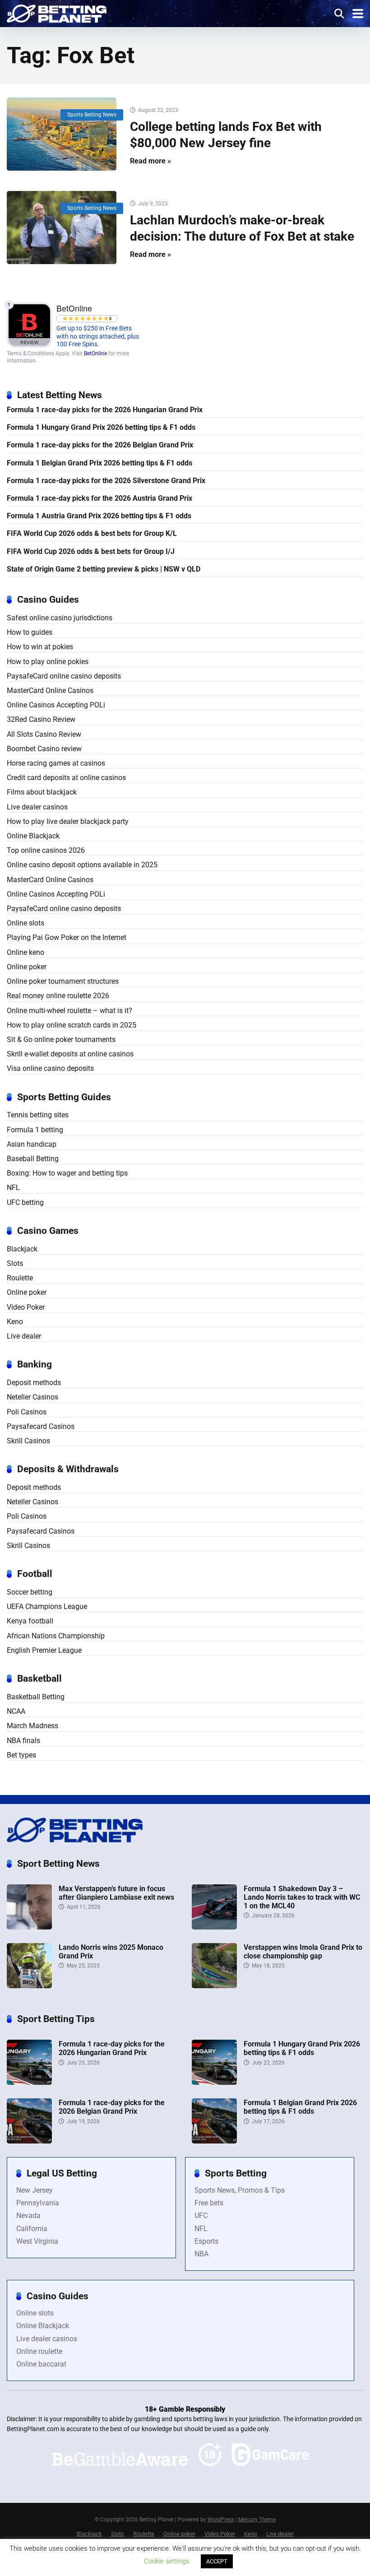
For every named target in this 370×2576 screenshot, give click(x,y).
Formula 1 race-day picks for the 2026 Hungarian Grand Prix (105, 410)
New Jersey (35, 2190)
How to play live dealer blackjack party (68, 821)
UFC (201, 2216)
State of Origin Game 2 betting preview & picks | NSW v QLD (104, 569)
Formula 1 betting (35, 1130)
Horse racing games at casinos (56, 763)
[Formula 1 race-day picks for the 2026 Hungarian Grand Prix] (29, 2082)
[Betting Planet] (57, 12)
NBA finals (23, 1741)
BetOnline (95, 353)
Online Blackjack (33, 836)
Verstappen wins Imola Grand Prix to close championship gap (303, 1952)
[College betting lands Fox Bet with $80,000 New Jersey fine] (62, 134)
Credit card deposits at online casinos (66, 778)
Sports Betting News (92, 115)
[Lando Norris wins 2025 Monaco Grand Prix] (29, 1986)
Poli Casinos (27, 1412)
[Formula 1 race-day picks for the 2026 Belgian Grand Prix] (29, 2141)
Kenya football (30, 1621)
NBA (201, 2254)
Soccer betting (30, 1592)
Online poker (27, 967)
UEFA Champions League (47, 1607)
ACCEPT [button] (217, 2561)
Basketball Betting (36, 1697)
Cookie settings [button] (167, 2561)
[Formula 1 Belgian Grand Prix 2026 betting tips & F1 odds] (214, 2141)
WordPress (221, 2520)
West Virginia (37, 2241)
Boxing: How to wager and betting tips (67, 1173)
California (32, 2229)
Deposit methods (34, 1383)
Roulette (20, 1278)
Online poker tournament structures (63, 981)
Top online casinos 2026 (46, 850)
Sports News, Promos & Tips (240, 2190)
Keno (15, 1322)
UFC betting (25, 1202)
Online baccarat (41, 2364)
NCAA (16, 1711)
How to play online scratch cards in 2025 (72, 1025)
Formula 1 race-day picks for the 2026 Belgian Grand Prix (100, 445)
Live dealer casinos (37, 807)
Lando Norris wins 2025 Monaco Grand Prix (111, 1952)
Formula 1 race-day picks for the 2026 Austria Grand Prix (99, 498)
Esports (206, 2241)
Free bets (209, 2203)
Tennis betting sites (38, 1115)
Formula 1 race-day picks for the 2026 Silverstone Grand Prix (106, 481)
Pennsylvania (38, 2203)
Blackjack (22, 1249)
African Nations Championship (56, 1636)
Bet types (21, 1755)
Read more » (150, 161)
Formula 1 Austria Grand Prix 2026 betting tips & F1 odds (99, 516)
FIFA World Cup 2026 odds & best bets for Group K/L (92, 533)
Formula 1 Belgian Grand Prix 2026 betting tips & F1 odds (99, 463)
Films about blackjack (42, 792)
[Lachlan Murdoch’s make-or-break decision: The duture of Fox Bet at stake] (62, 228)
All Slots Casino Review (44, 734)
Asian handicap (32, 1144)
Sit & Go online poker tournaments (61, 1039)
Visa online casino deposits (50, 1068)
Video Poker (26, 1307)
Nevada (28, 2216)
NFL (13, 1188)
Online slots (25, 923)
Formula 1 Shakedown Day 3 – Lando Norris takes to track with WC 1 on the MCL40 (302, 1897)
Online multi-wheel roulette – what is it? (69, 1011)
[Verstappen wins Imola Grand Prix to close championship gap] (214, 1986)
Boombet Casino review (44, 749)
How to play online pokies (48, 662)
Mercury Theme (257, 2520)
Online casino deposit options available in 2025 (82, 865)
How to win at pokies (40, 647)
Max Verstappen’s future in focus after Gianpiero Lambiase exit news (116, 1893)
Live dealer (24, 1336)
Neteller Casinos (32, 1397)
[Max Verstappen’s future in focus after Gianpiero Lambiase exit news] (29, 1927)
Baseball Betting (33, 1159)
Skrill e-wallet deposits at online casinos (70, 1054)
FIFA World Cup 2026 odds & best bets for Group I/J (91, 551)
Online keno (25, 952)
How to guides (30, 632)
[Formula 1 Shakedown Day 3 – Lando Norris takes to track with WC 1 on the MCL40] (214, 1927)
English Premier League (44, 1650)
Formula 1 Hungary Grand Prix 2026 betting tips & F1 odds (101, 427)
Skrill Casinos (28, 1441)
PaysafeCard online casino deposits (64, 676)
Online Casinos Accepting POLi (56, 705)
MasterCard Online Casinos (50, 690)
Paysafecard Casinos (41, 1426)
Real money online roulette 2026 (58, 996)
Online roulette (39, 2351)
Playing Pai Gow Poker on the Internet (67, 937)
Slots (15, 1263)
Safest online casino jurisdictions (60, 618)
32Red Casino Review (41, 719)
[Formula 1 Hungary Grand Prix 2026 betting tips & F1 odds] (214, 2082)
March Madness (32, 1726)
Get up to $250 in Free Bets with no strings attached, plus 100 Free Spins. (98, 336)
